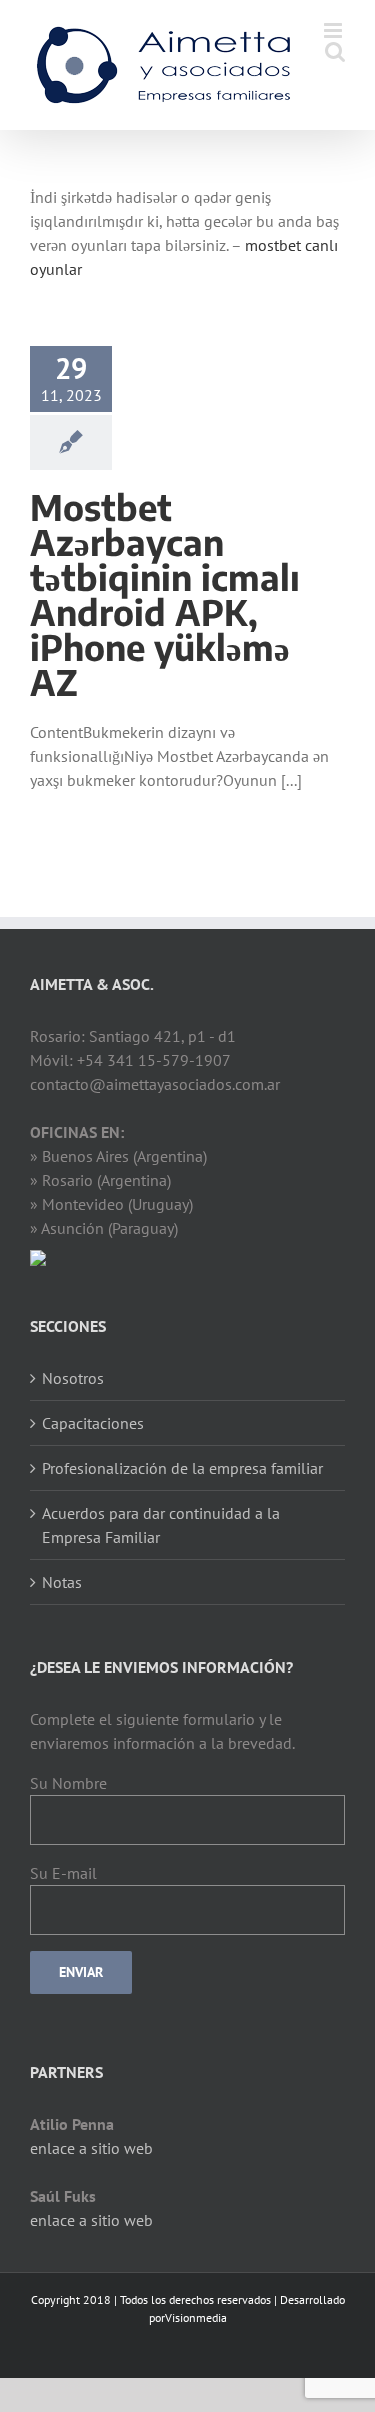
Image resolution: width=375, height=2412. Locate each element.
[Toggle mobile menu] (334, 30)
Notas (62, 1582)
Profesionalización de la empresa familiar (182, 1468)
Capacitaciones (93, 1423)
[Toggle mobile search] (335, 51)
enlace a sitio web (91, 2148)
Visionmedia (196, 2317)
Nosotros (73, 1378)
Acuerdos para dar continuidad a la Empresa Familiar (161, 1525)
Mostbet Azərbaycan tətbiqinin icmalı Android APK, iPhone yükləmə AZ (165, 594)
